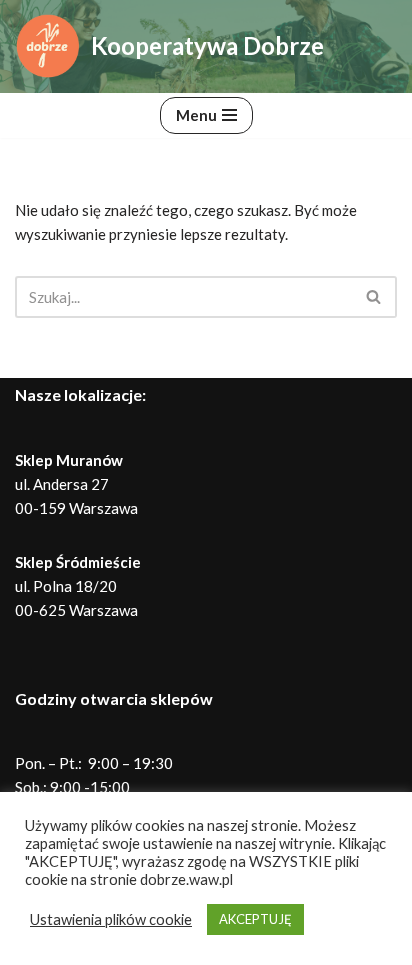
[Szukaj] (374, 297)
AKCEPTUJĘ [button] (255, 919)
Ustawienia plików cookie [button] (111, 919)
